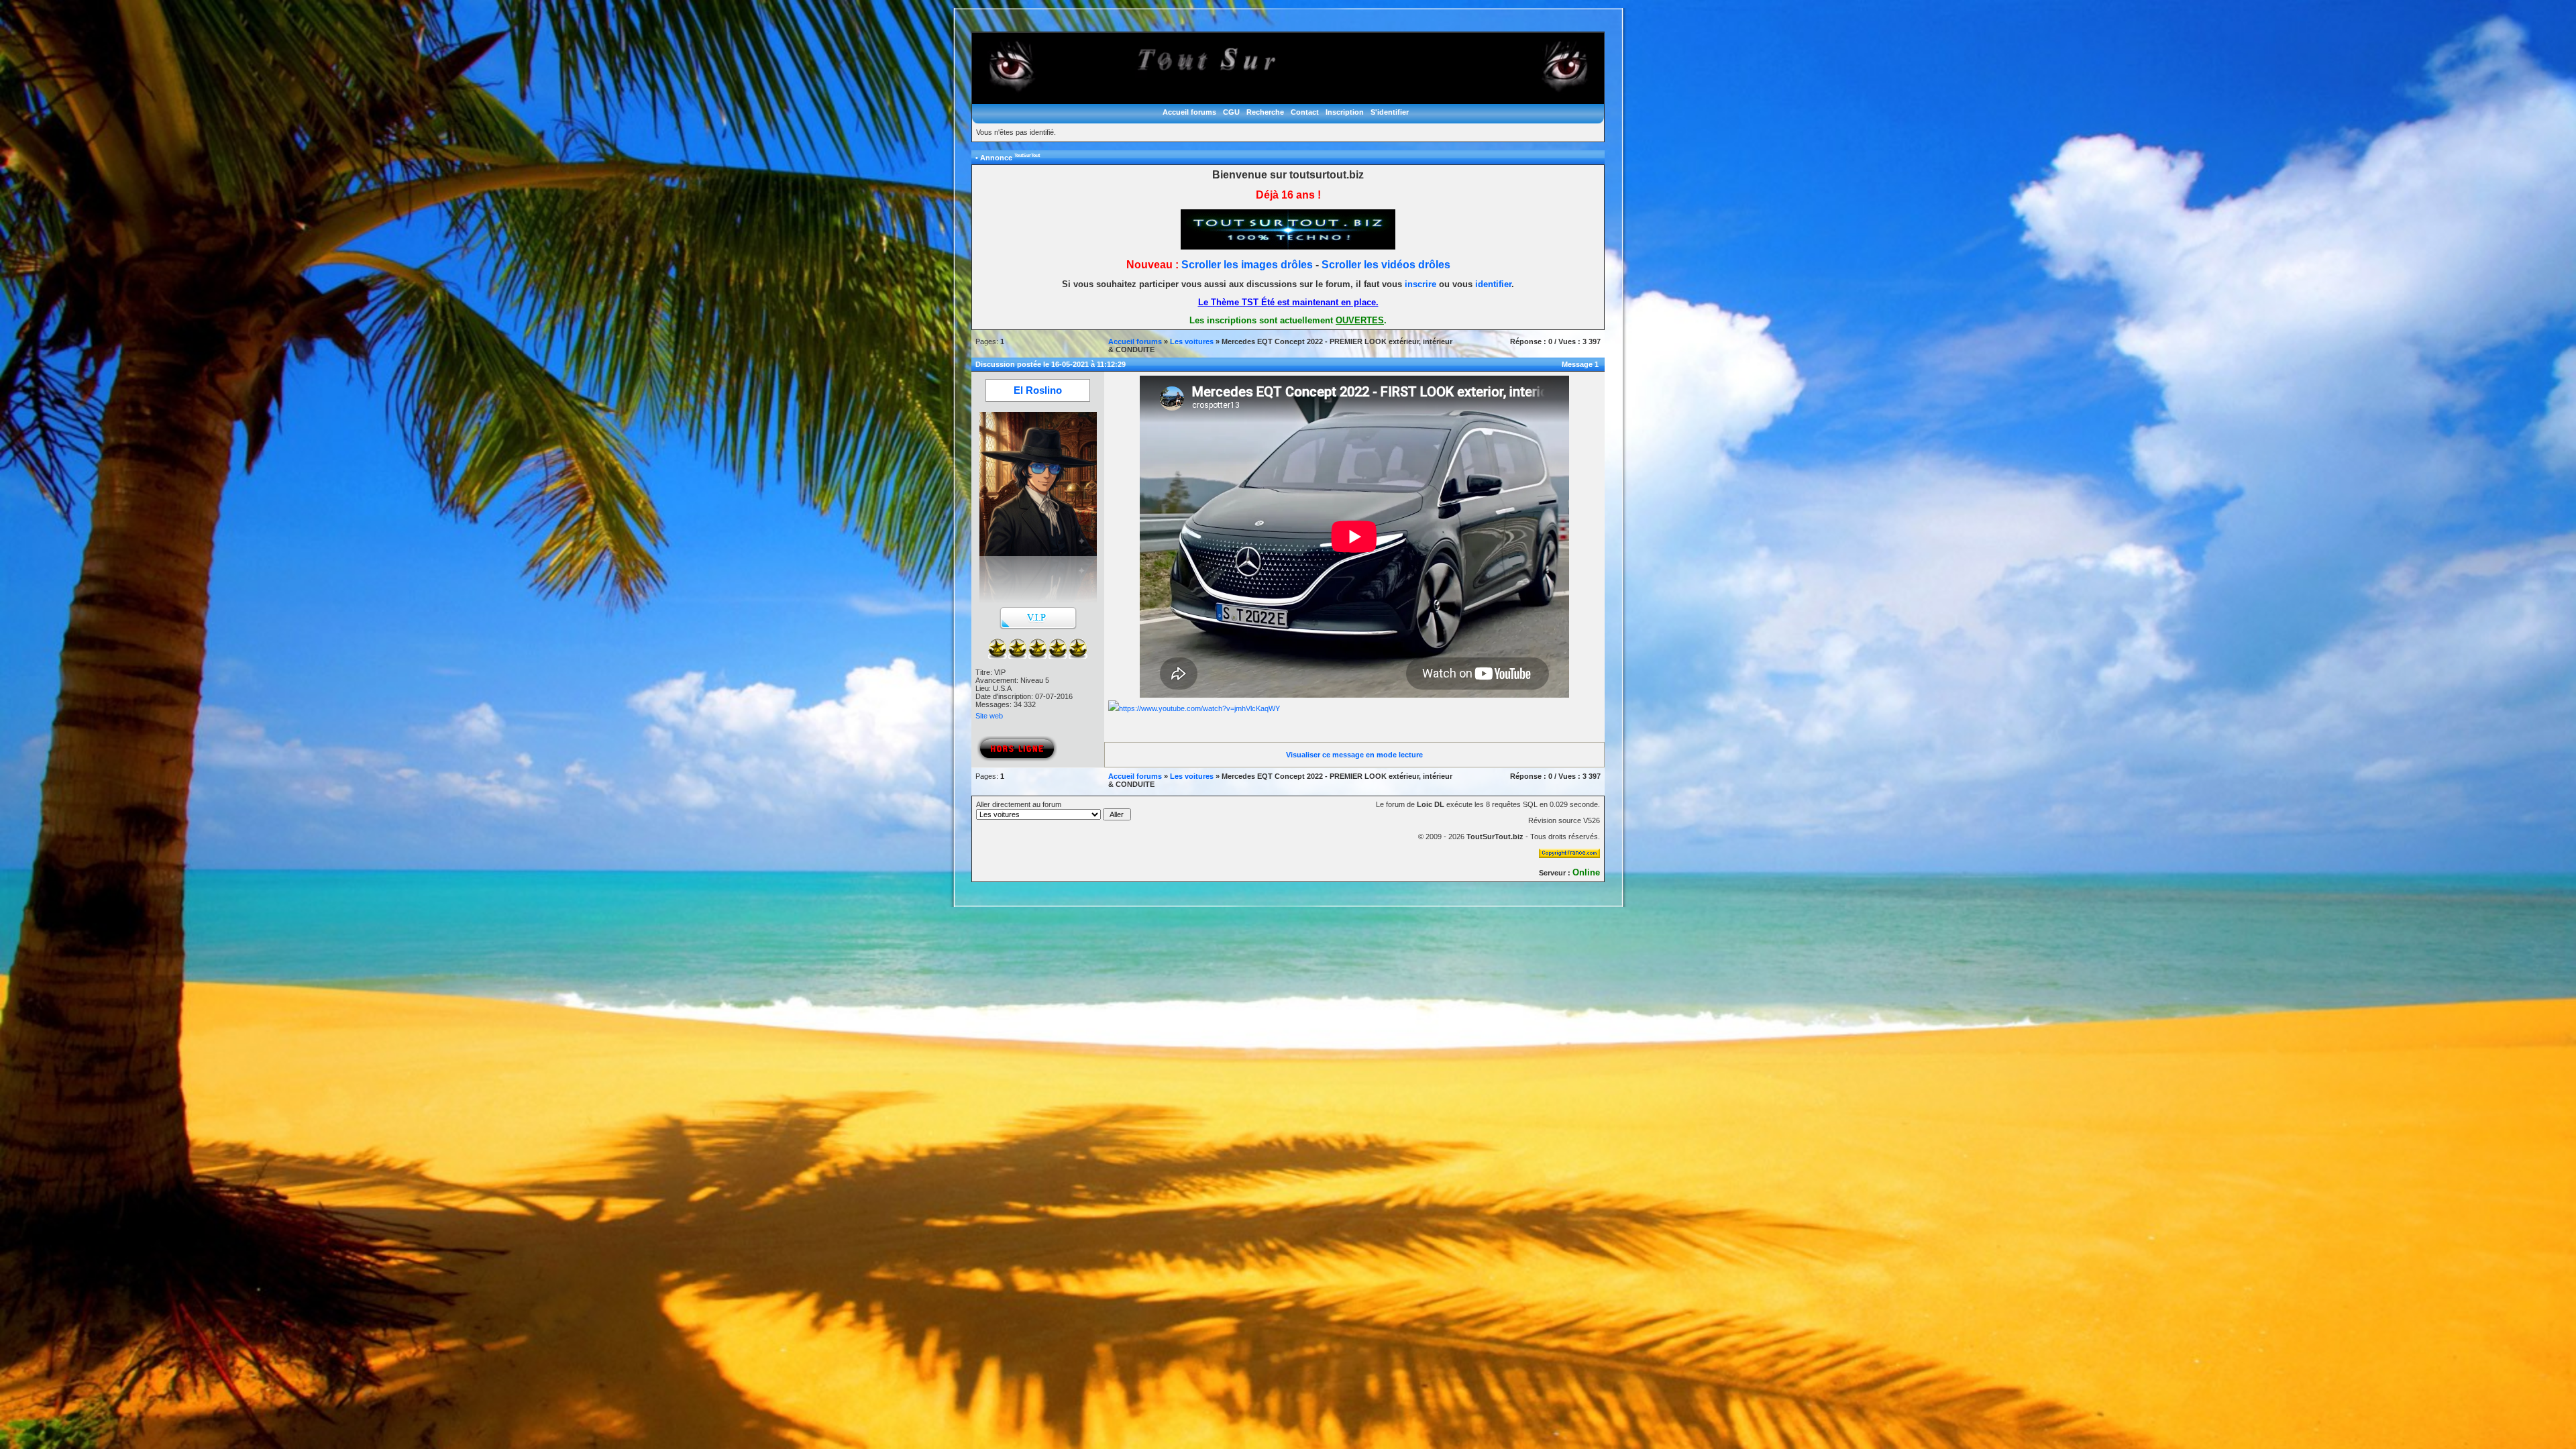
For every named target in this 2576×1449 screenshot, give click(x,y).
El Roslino (1038, 390)
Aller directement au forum (1019, 804)
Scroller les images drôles (1247, 265)
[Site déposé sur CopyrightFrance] (1569, 855)
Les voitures (1192, 341)
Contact (1305, 112)
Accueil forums (1189, 112)
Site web (989, 716)
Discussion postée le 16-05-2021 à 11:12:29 (1051, 364)
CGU (1231, 112)
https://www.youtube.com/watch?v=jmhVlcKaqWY (1199, 708)
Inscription (1345, 112)
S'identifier (1390, 112)
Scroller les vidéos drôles (1386, 265)
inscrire (1420, 284)
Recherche (1265, 112)
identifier (1493, 284)
